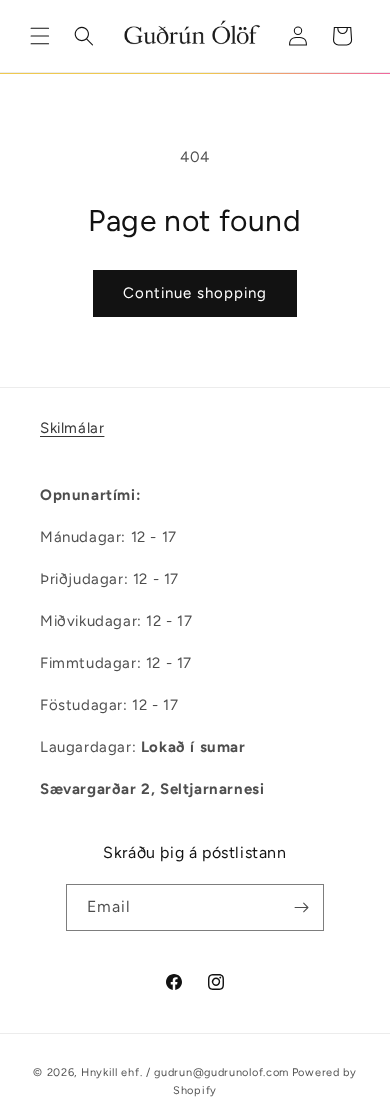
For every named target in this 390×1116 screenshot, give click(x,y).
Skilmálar (72, 428)
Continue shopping (195, 293)
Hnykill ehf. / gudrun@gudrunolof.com (185, 1072)
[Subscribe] (301, 907)
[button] (40, 36)
